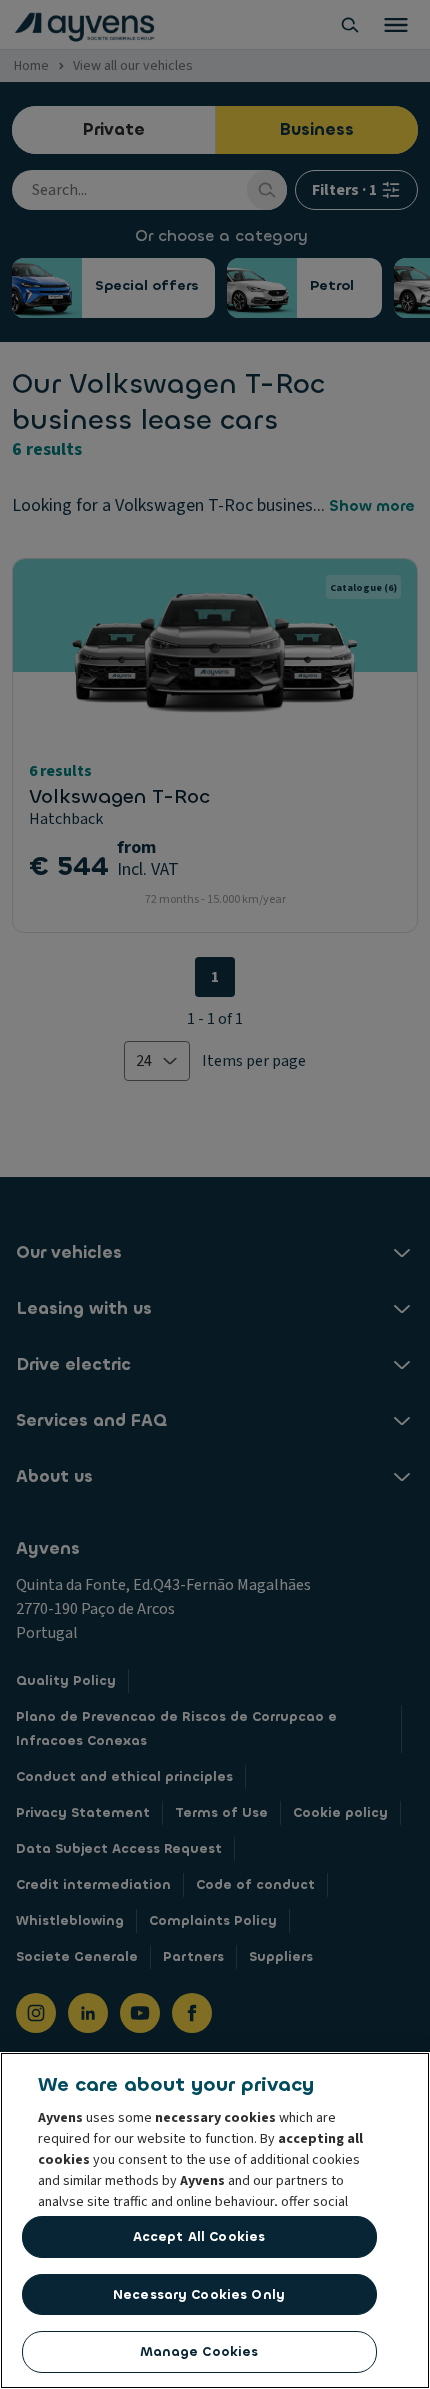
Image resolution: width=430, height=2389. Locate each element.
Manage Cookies (199, 2351)
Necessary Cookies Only (199, 2294)
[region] (215, 2220)
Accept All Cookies (199, 2236)
